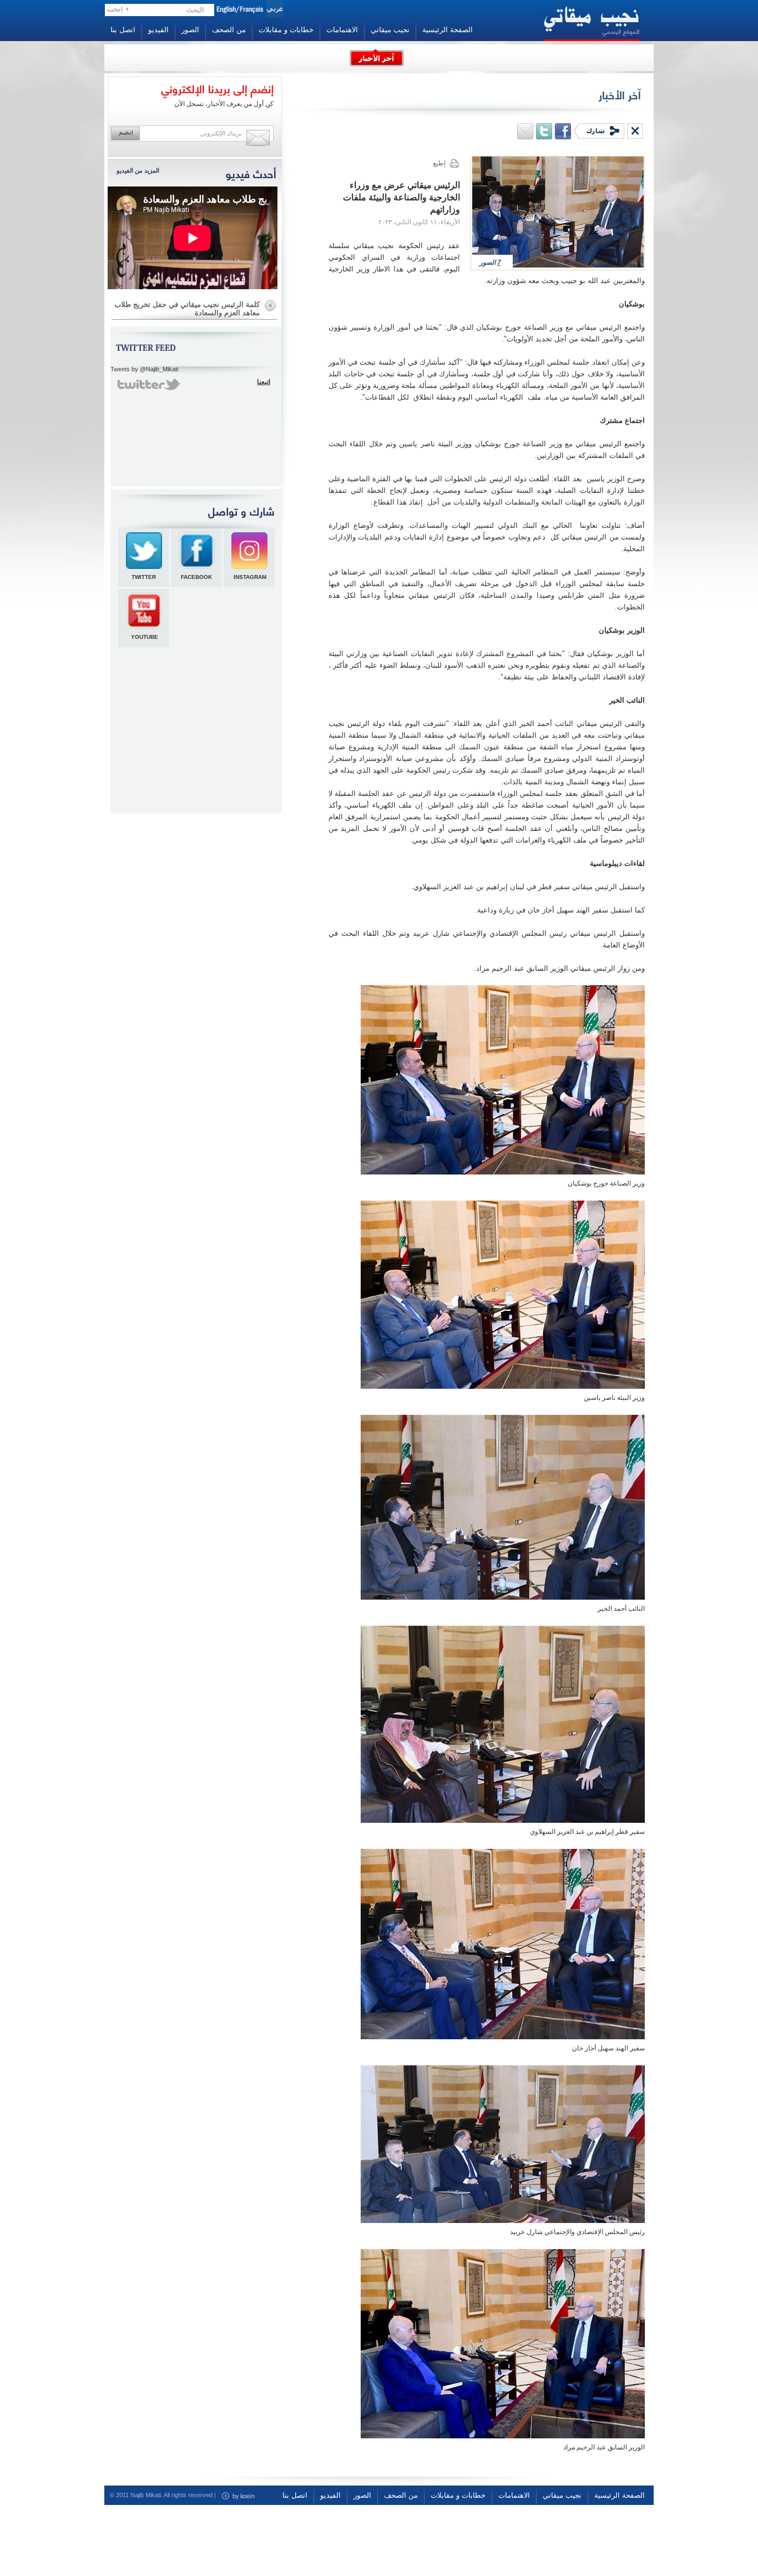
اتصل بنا (123, 30)
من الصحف (229, 30)
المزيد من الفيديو (138, 170)
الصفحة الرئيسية (448, 30)
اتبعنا (264, 382)
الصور (190, 30)
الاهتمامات (342, 30)
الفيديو (158, 30)
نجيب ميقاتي (390, 30)
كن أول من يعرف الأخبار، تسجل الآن (224, 104)
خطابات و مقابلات (286, 30)
